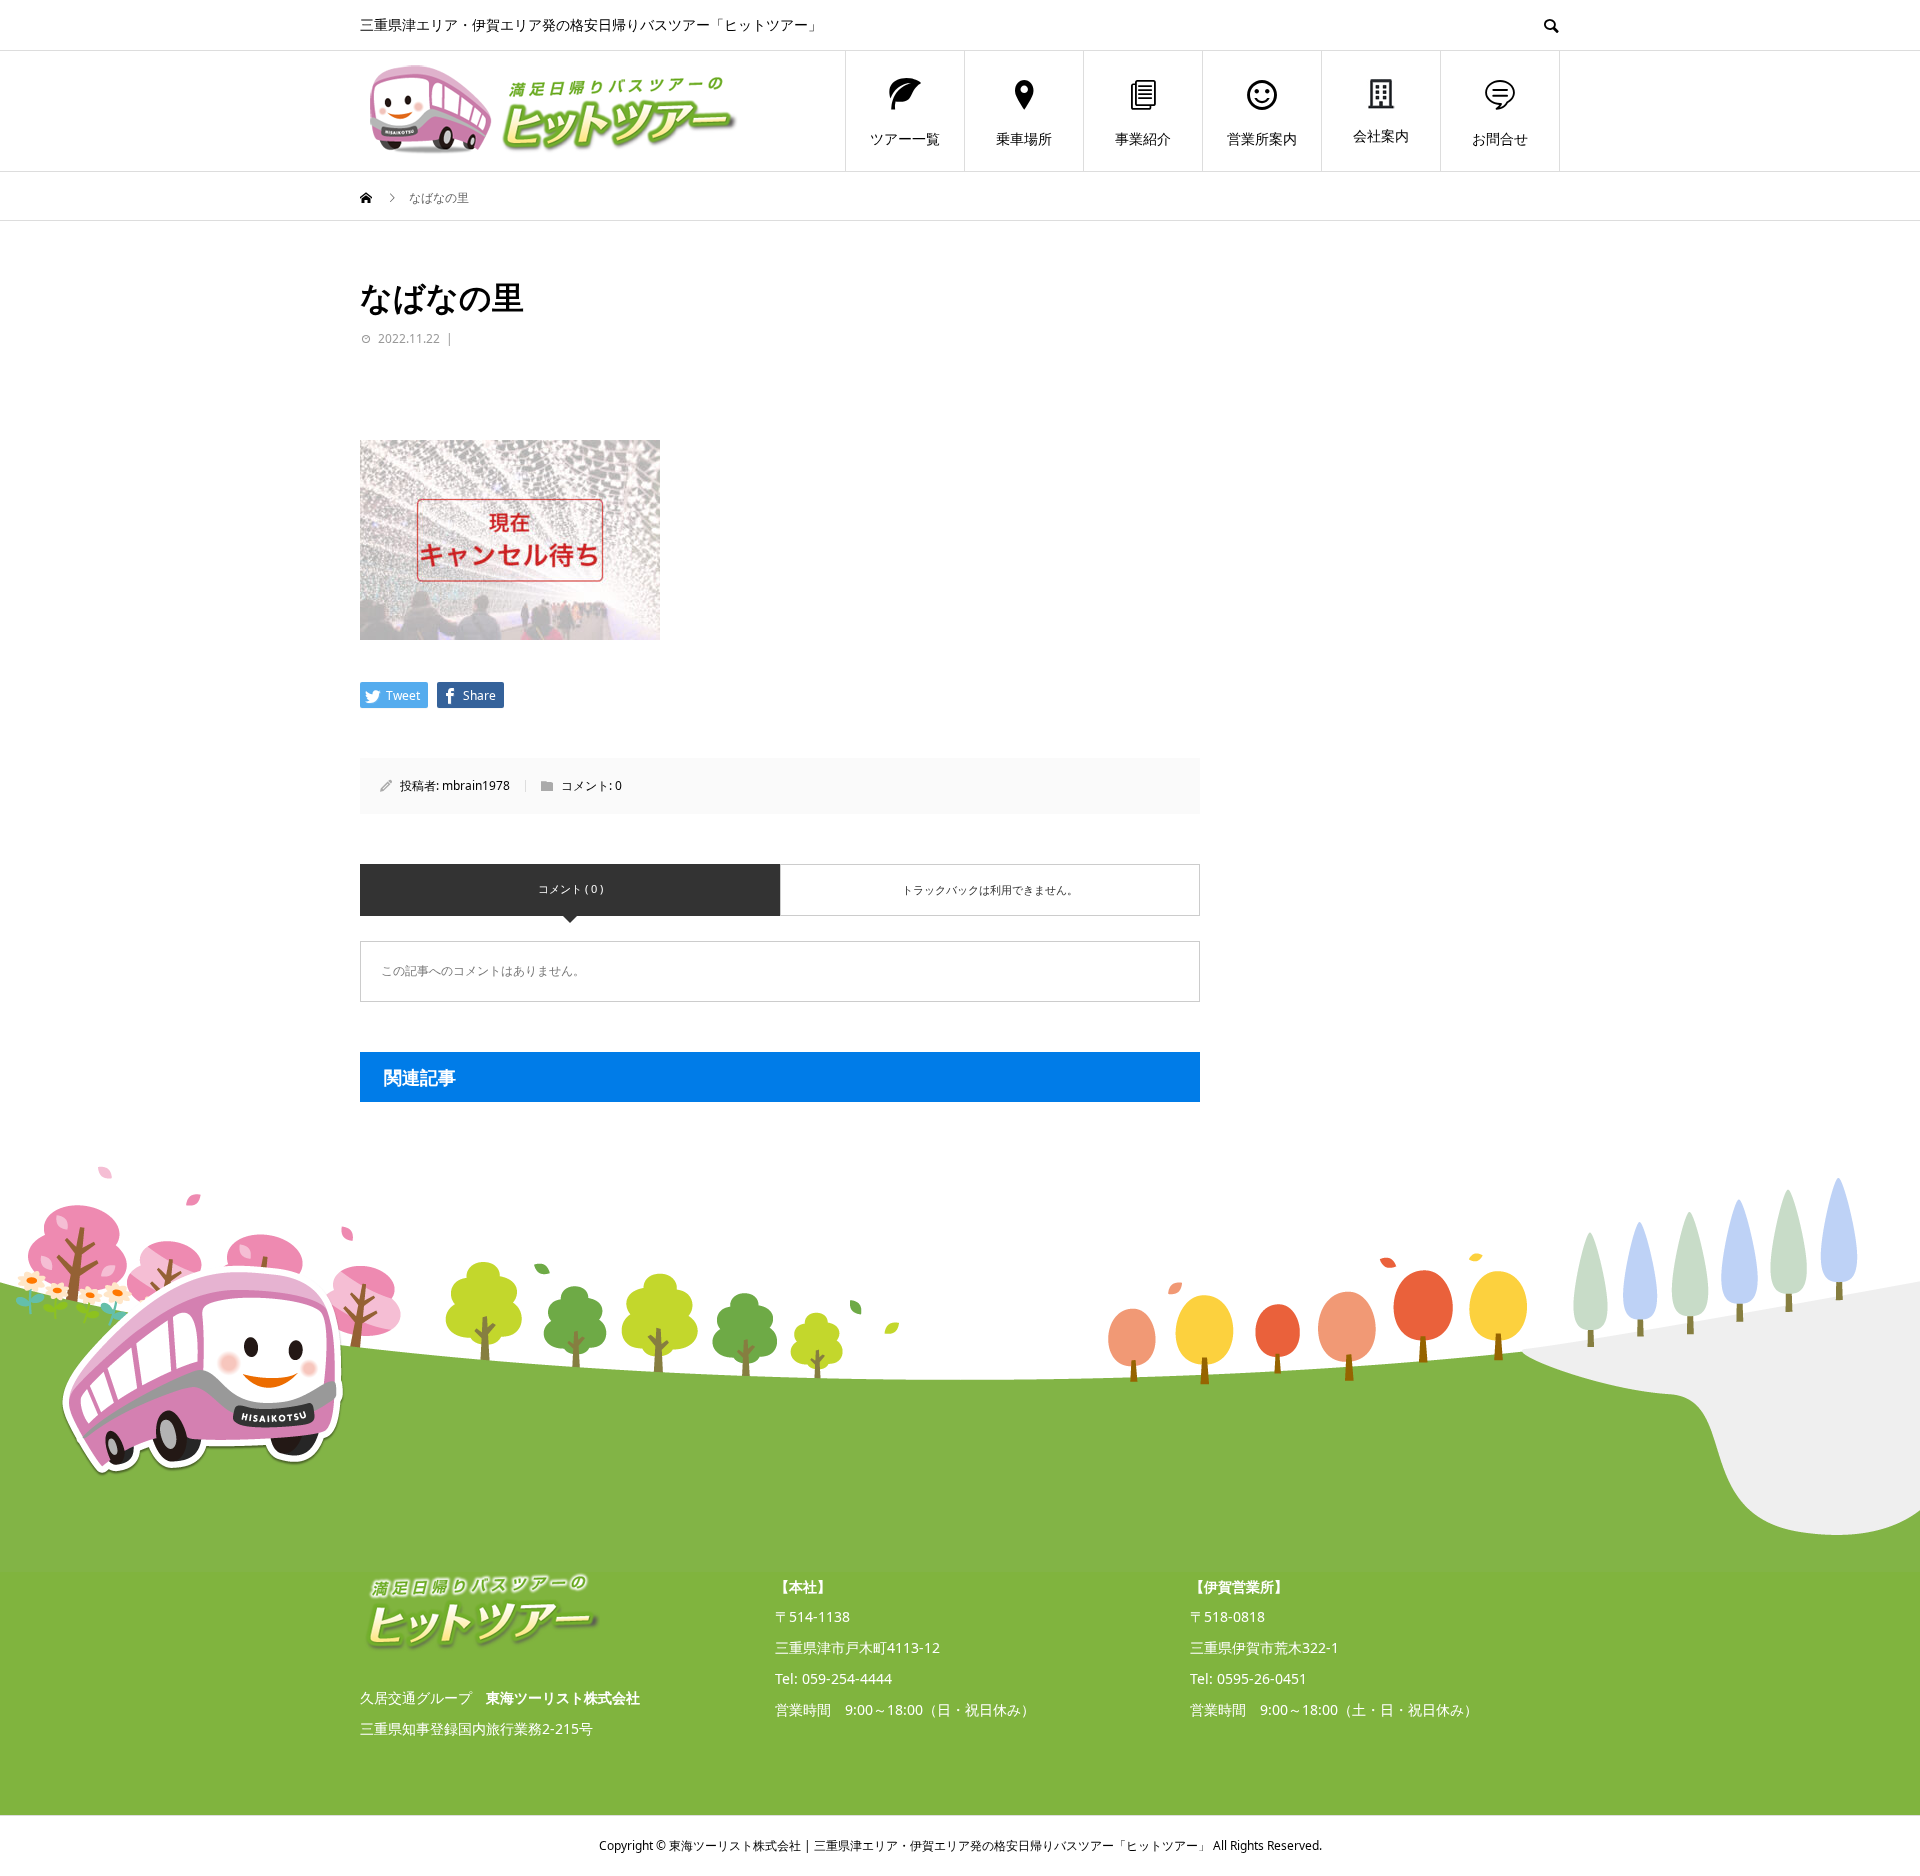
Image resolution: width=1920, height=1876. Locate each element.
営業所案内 (1262, 138)
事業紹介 (1143, 138)
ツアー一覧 (905, 138)
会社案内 (1381, 135)
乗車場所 (1024, 138)
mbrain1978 (476, 785)
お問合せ (1500, 138)
